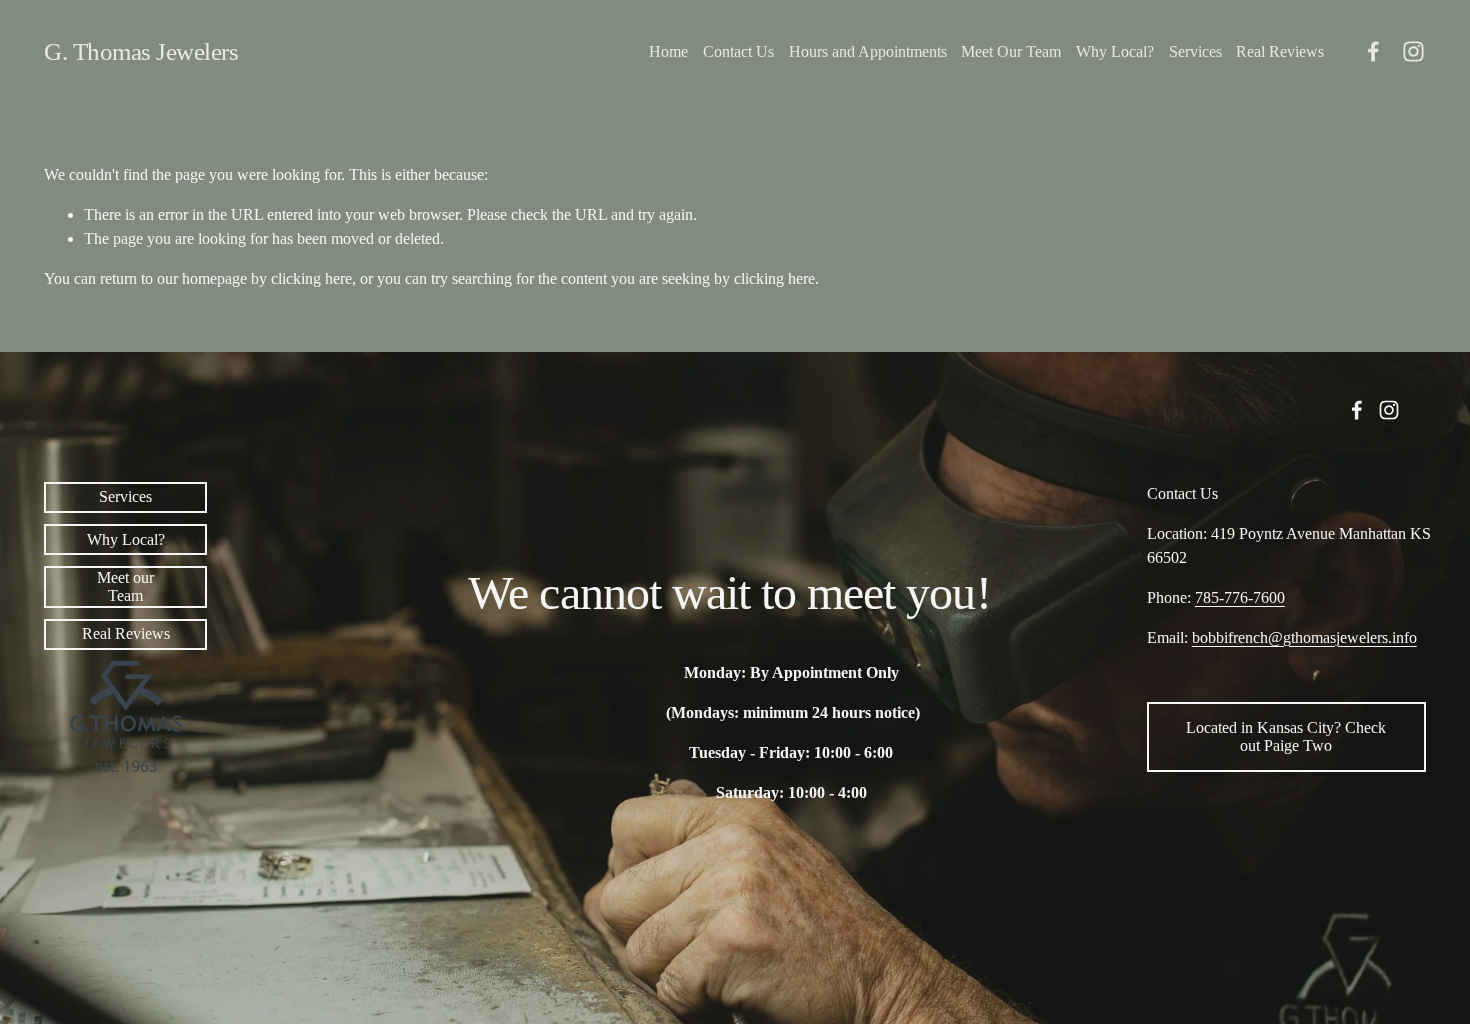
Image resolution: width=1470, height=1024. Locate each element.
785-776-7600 (1240, 597)
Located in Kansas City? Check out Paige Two (1286, 736)
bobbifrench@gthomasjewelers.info (1304, 637)
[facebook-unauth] (1373, 51)
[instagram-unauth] (1413, 51)
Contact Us (738, 51)
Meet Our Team (1011, 51)
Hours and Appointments (868, 51)
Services (1195, 51)
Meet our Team (125, 586)
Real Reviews (1280, 51)
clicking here (311, 278)
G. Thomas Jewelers (141, 51)
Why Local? (1115, 51)
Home (668, 51)
